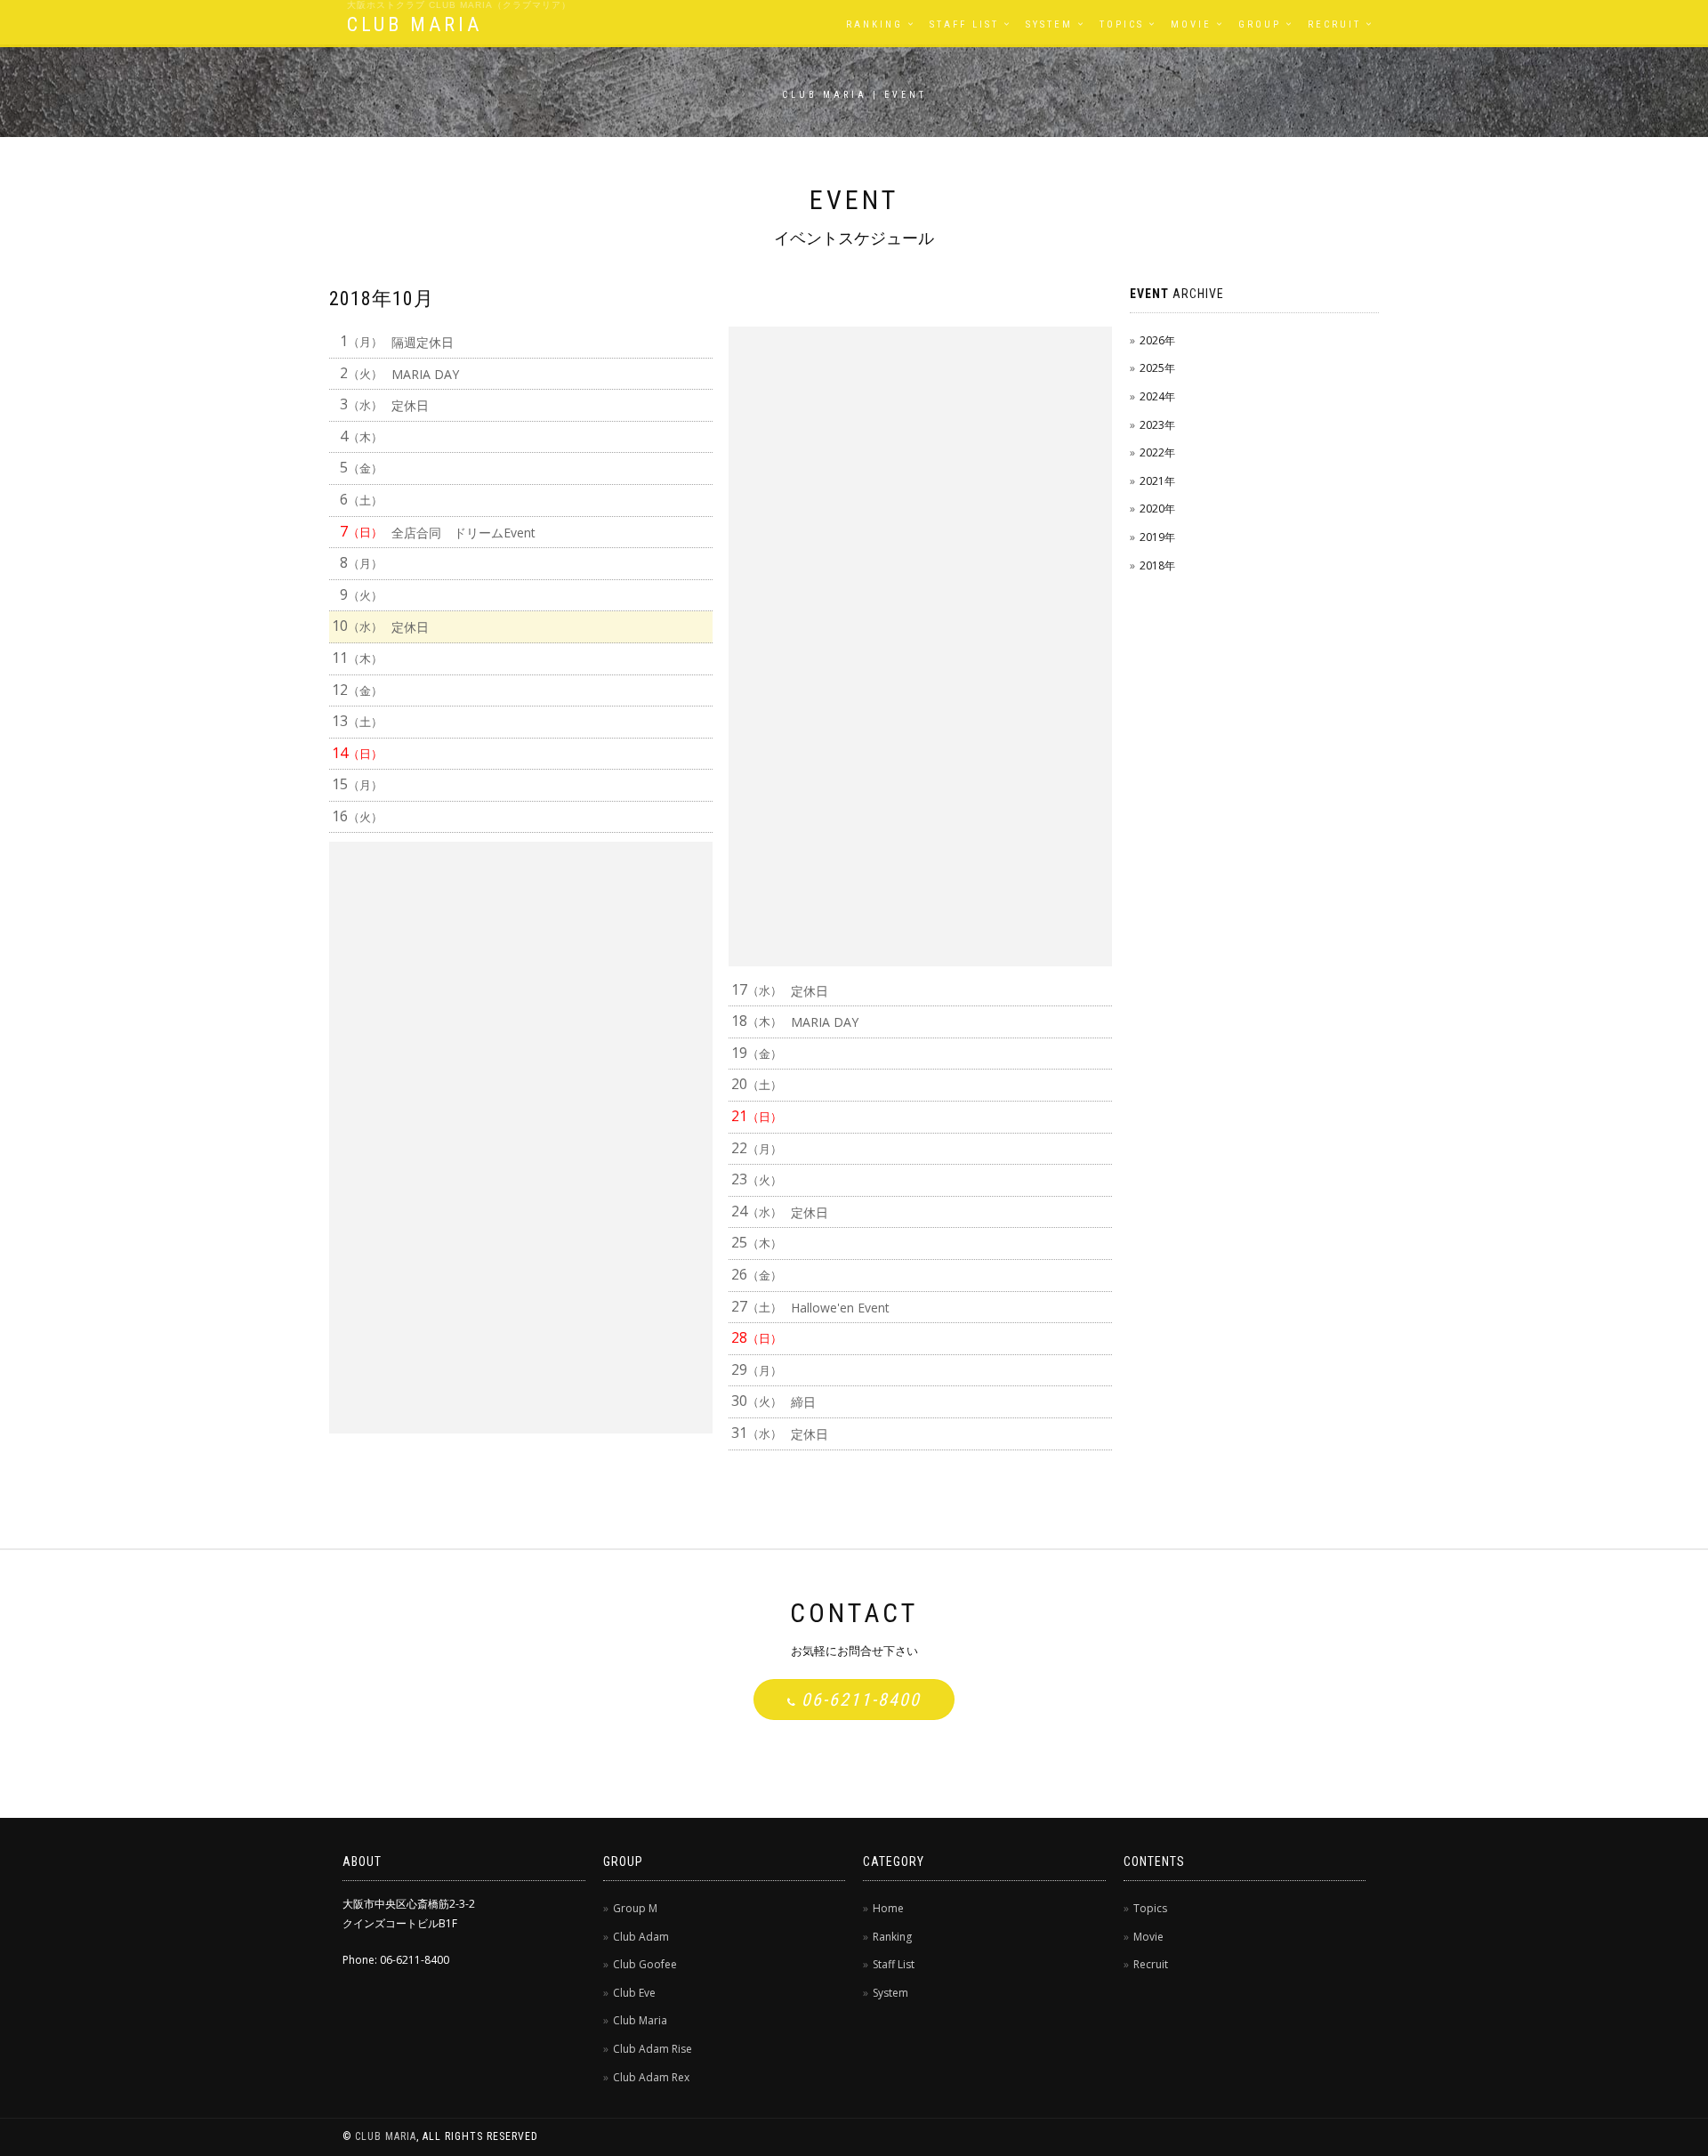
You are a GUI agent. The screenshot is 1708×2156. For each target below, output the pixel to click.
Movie (1191, 24)
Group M (635, 1908)
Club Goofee (645, 1964)
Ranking (874, 24)
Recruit (1334, 24)
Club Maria (640, 2020)
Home (888, 1908)
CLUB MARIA (415, 24)
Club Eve (634, 1993)
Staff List (964, 24)
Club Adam (641, 1937)
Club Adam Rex (651, 2077)
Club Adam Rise (653, 2049)
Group (1260, 24)
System (1049, 24)
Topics (1122, 24)
